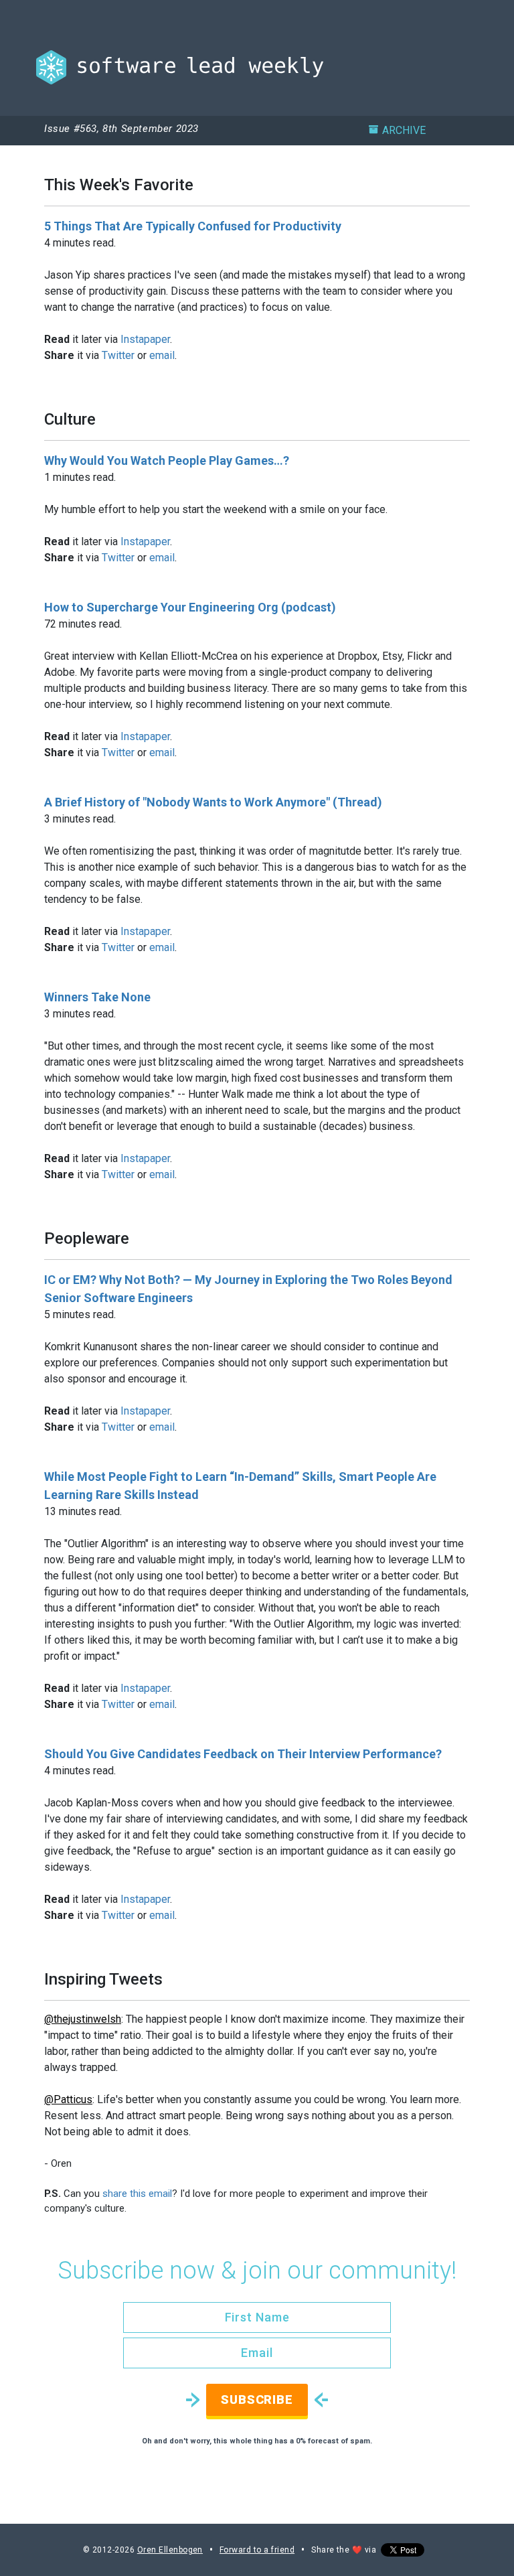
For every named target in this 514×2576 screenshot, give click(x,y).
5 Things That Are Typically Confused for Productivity (193, 226)
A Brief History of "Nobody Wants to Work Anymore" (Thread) (213, 802)
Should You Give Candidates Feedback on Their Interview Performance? (243, 1754)
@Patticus (68, 2099)
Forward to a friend (257, 2550)
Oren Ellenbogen (170, 2550)
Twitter (118, 355)
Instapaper (145, 339)
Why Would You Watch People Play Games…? (167, 460)
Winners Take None (97, 997)
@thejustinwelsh (83, 2019)
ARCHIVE (404, 130)
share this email (137, 2194)
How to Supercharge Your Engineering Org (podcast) (190, 607)
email (162, 355)
